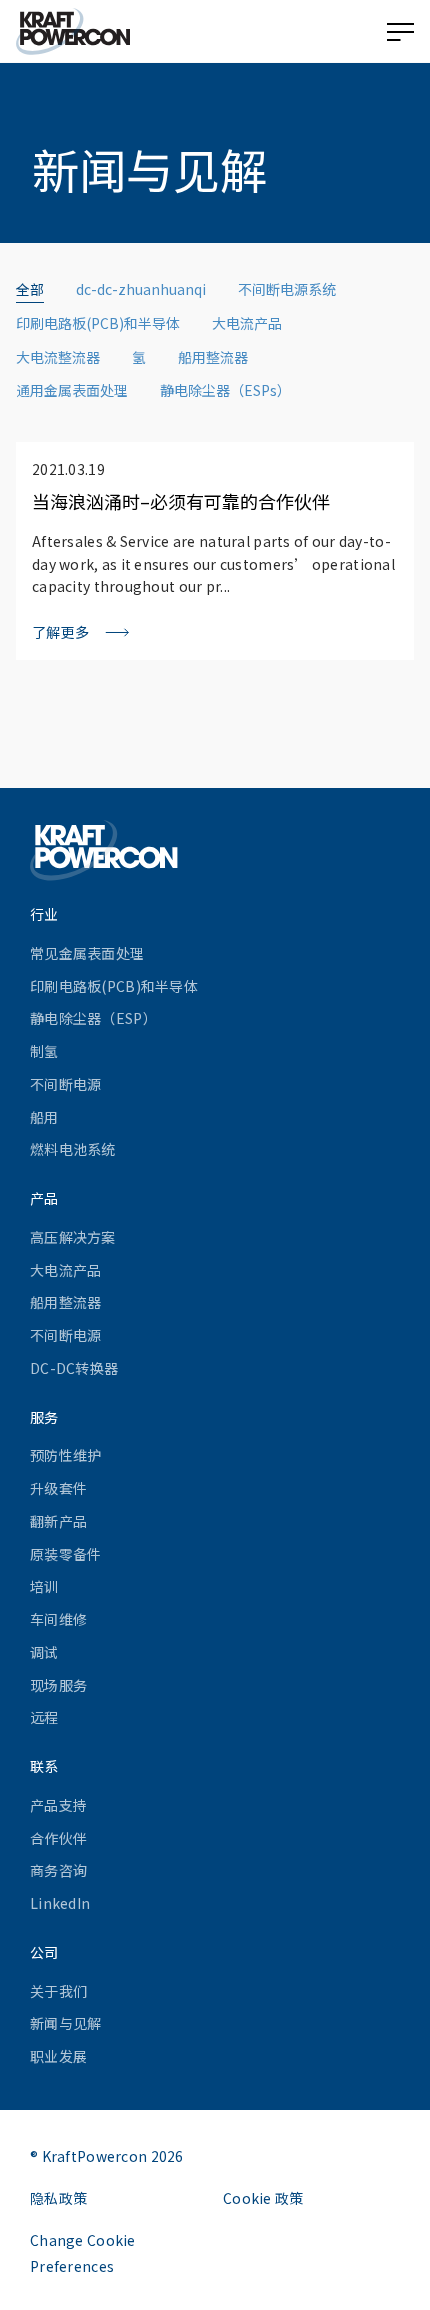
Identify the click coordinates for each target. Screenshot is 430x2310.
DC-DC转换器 (74, 1368)
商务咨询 (58, 1870)
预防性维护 (65, 1455)
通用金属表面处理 (72, 390)
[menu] (400, 32)
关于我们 (58, 1991)
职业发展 (58, 2056)
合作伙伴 (58, 1838)
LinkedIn (60, 1903)
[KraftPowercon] (73, 31)
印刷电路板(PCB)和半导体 (98, 323)
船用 (44, 1117)
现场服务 (58, 1685)
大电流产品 (247, 323)
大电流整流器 (58, 357)
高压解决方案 (73, 1237)
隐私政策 (58, 2198)
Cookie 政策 (263, 2198)
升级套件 (58, 1488)
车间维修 (58, 1619)
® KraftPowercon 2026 (107, 2156)
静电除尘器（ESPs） (225, 390)
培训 (44, 1586)
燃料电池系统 (73, 1149)
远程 (44, 1717)
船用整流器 (213, 357)
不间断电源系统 (287, 289)
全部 (30, 289)
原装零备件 (65, 1554)
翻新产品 (58, 1521)
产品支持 (58, 1805)
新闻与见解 (65, 2023)
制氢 (44, 1051)
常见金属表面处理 (87, 953)
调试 (44, 1652)
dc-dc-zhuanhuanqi (141, 289)
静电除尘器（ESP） (93, 1018)
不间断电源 (65, 1084)
